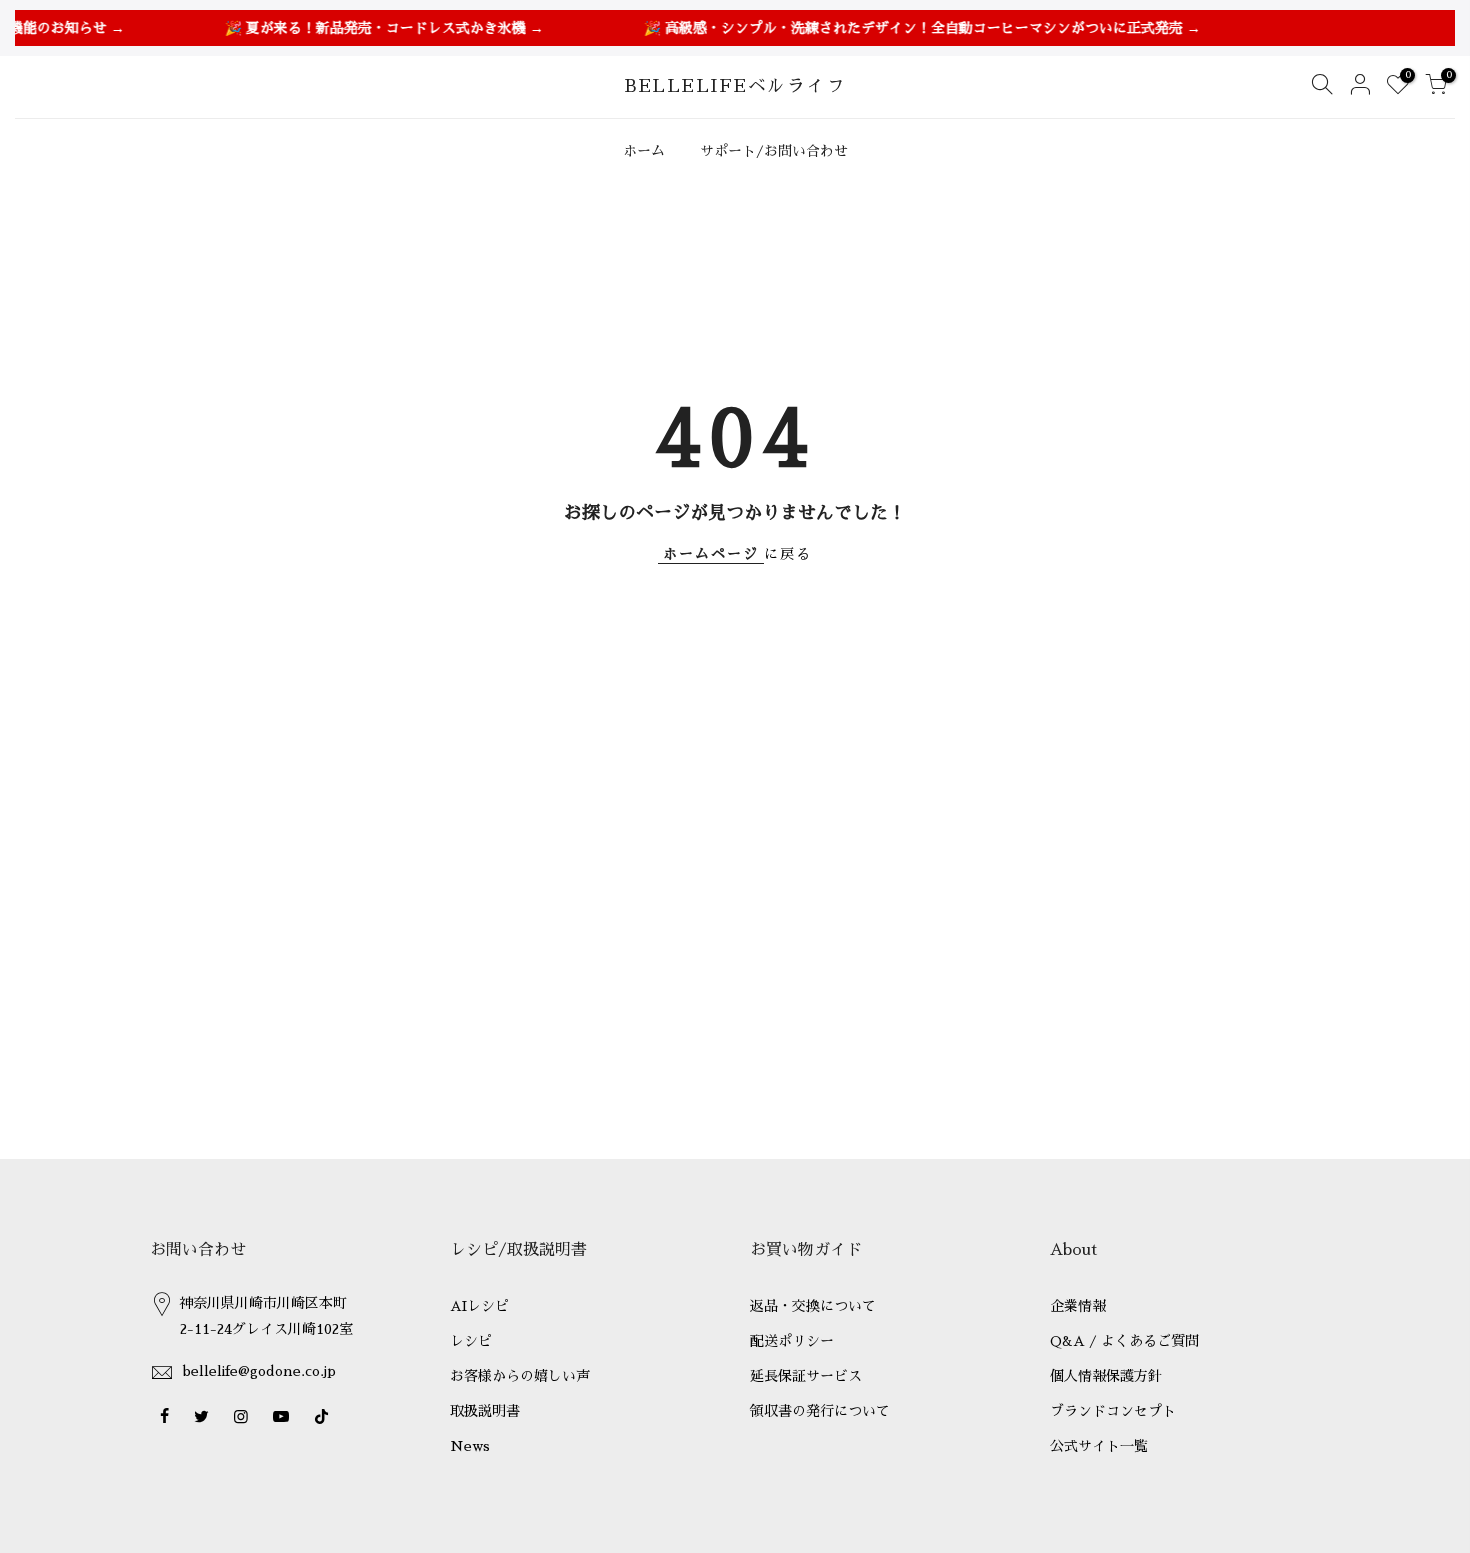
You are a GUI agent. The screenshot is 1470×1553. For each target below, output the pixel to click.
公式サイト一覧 (1099, 1446)
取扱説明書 (485, 1411)
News (470, 1446)
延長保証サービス (806, 1376)
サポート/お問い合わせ (774, 151)
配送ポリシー (792, 1341)
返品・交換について (813, 1306)
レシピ (471, 1341)
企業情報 (1078, 1306)
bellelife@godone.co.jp (259, 1371)
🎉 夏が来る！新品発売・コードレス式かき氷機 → (369, 28)
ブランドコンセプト (1113, 1411)
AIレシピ (479, 1306)
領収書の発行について (820, 1411)
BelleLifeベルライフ (735, 86)
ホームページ (711, 554)
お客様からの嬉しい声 (520, 1376)
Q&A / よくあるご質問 (1124, 1341)
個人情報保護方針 (1106, 1376)
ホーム (644, 151)
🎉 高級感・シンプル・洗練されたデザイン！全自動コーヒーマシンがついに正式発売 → (907, 28)
